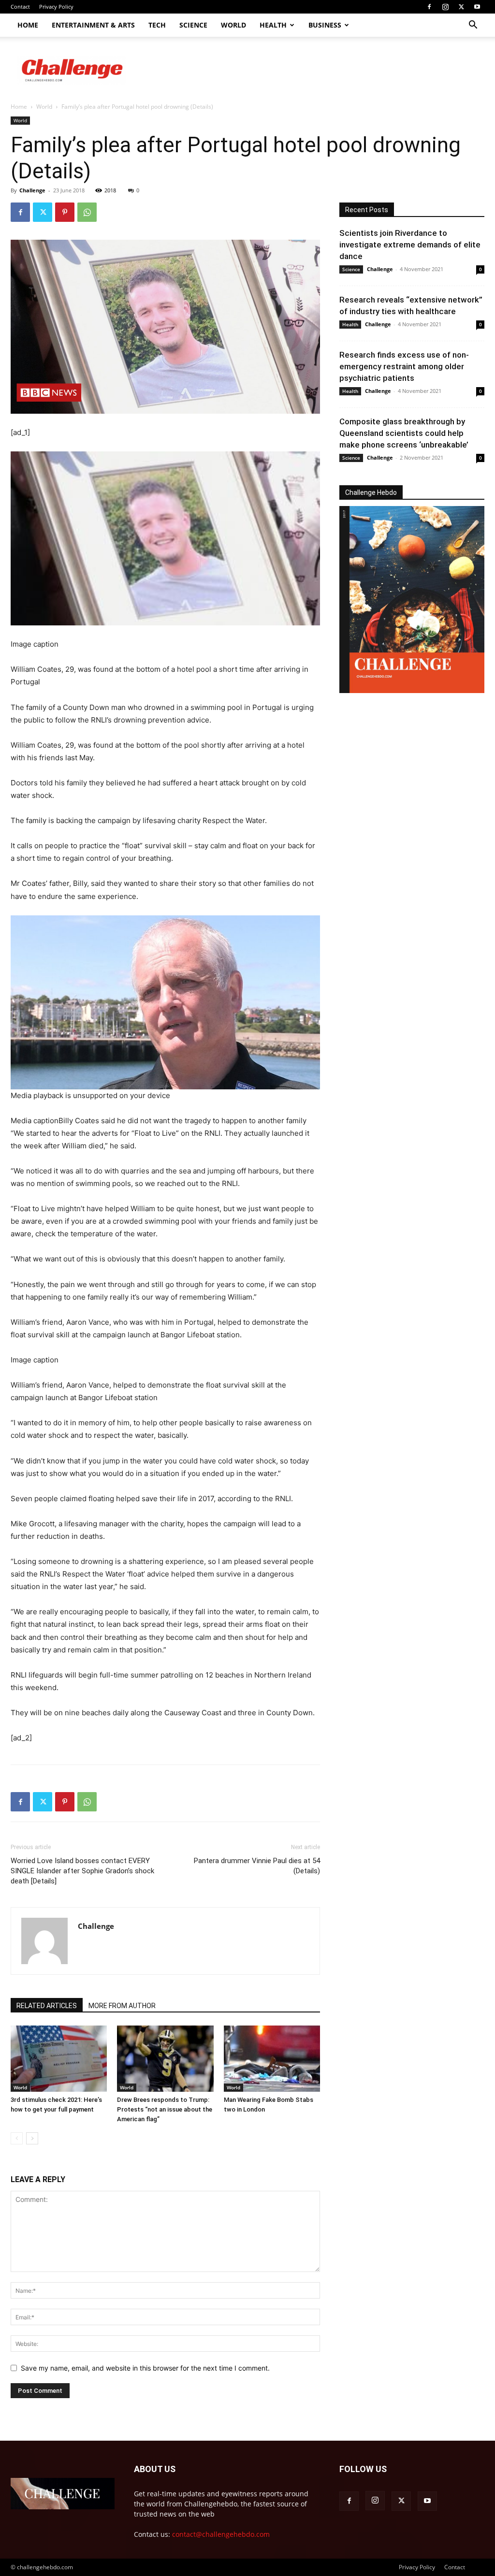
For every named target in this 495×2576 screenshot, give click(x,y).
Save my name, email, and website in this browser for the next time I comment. (145, 2368)
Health (273, 25)
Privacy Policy (56, 7)
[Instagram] (445, 7)
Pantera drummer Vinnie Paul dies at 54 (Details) (257, 1866)
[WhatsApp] (87, 212)
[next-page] (32, 2138)
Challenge (32, 190)
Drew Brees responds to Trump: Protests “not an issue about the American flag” (165, 2109)
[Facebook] (429, 7)
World (233, 25)
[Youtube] (477, 7)
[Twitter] (461, 7)
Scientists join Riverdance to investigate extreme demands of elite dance (410, 245)
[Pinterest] (65, 212)
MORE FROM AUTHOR (122, 2006)
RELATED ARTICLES (47, 2006)
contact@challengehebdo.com (221, 2534)
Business (325, 25)
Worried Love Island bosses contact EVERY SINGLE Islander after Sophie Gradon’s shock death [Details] (82, 1871)
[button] (473, 26)
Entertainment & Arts (93, 25)
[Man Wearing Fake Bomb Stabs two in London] (272, 2059)
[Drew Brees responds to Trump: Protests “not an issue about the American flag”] (165, 2059)
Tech (157, 25)
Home (28, 25)
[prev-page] (17, 2138)
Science (193, 25)
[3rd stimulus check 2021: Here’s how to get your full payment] (59, 2059)
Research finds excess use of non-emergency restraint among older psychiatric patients (404, 366)
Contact (20, 7)
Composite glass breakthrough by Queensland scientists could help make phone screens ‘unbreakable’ (404, 433)
